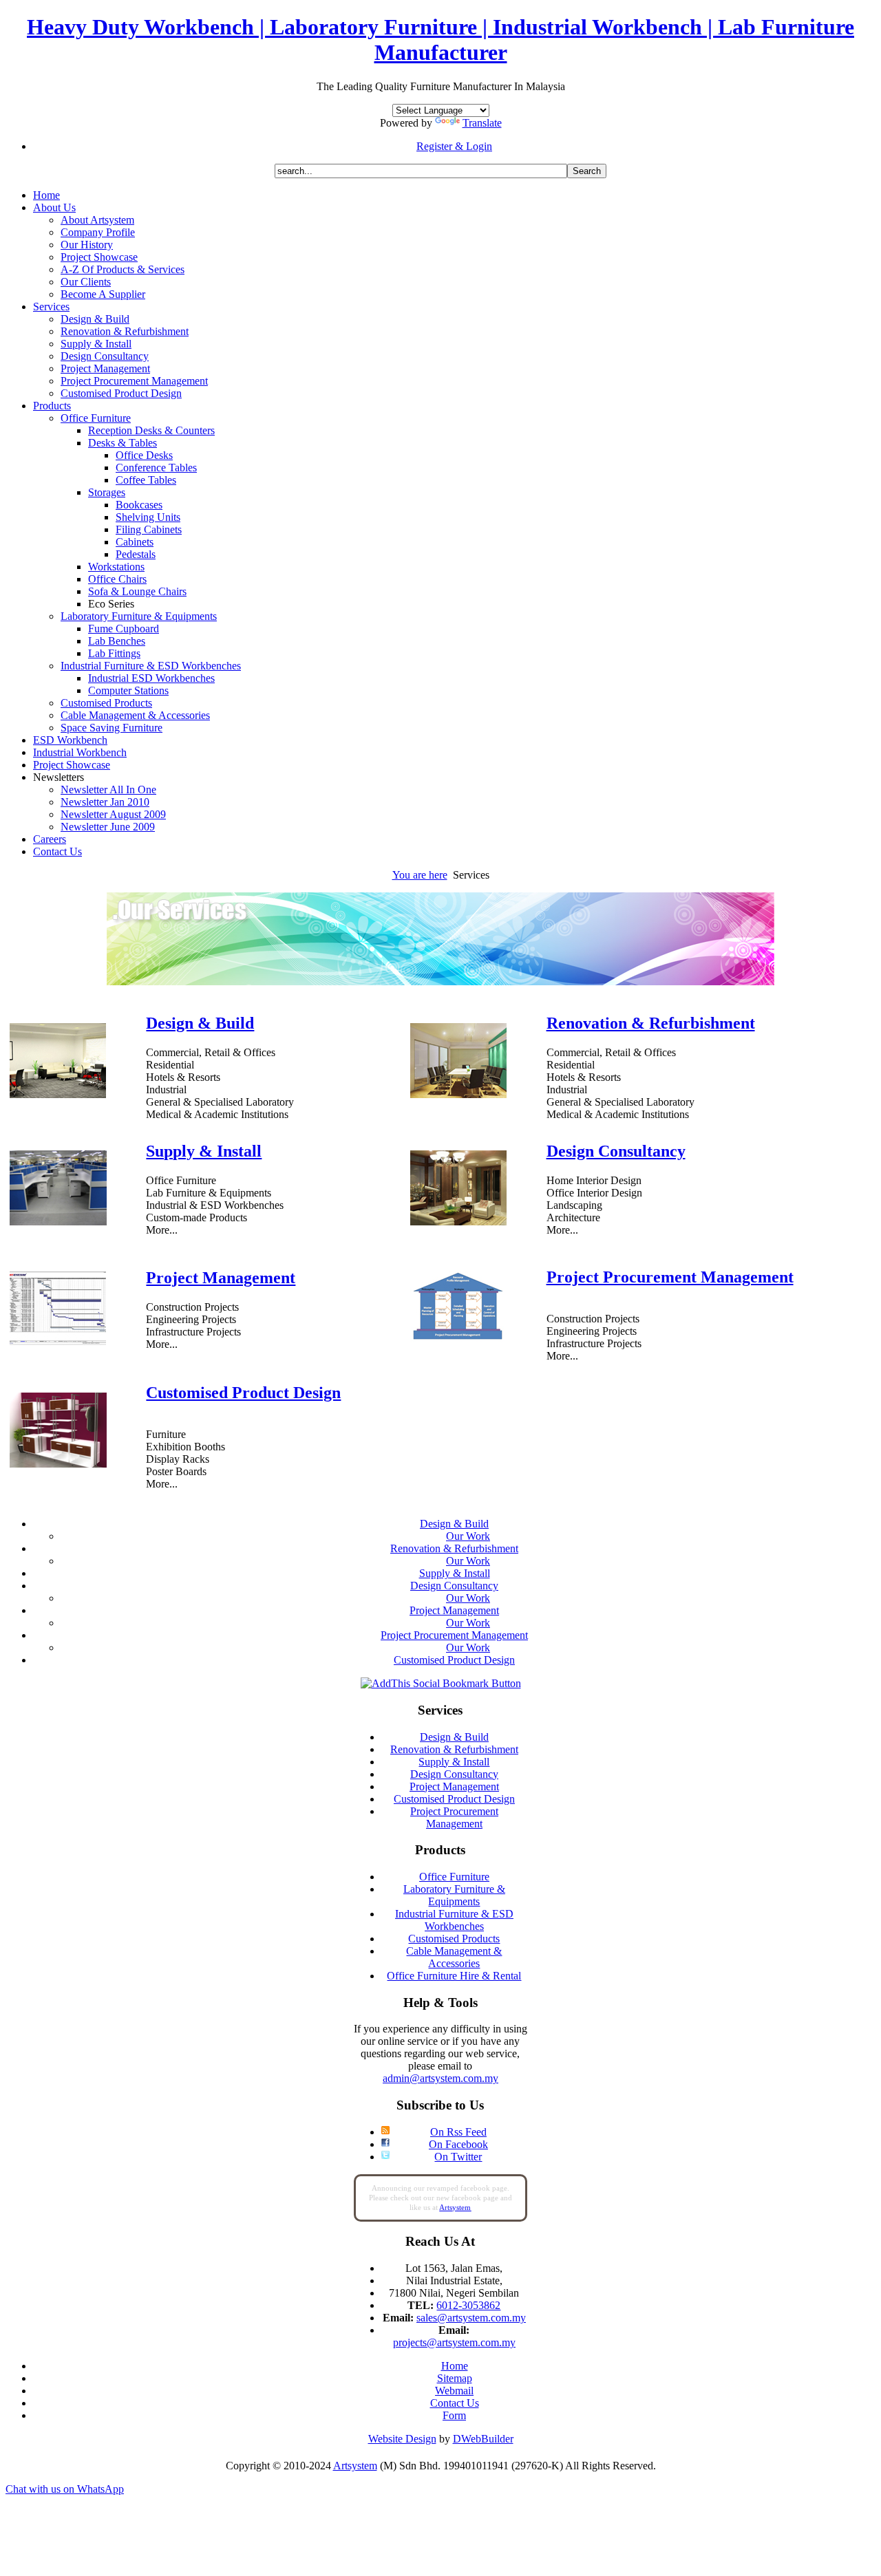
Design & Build (200, 1023)
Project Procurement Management (670, 1277)
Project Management (221, 1278)
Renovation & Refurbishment (651, 1023)
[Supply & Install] (58, 1222)
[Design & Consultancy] (458, 1222)
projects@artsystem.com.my (454, 2342)
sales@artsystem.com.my (471, 2318)
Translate (482, 123)
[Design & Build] (58, 1094)
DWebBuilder (483, 2439)
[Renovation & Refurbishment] (458, 1094)
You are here (420, 875)
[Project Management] (58, 1342)
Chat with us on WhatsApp (65, 2489)
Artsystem (355, 2466)
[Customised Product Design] (58, 1464)
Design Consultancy (616, 1151)
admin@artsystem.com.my (440, 2078)
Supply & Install (204, 1151)
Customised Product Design (243, 1393)
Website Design (402, 2439)
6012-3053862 (468, 2305)
